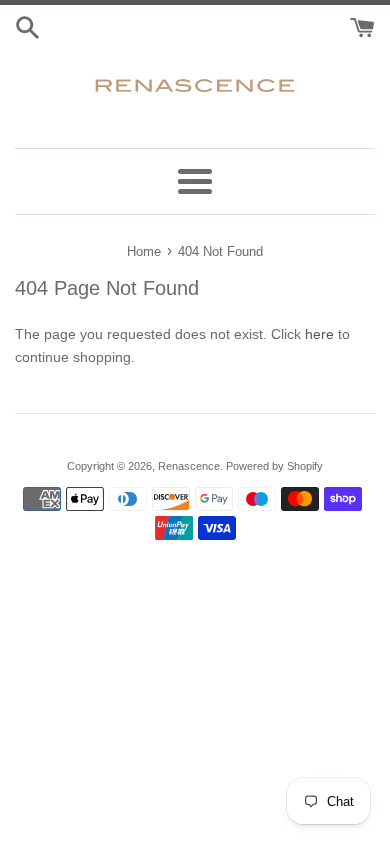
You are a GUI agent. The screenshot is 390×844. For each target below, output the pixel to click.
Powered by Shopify (274, 466)
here (319, 334)
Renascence (189, 466)
